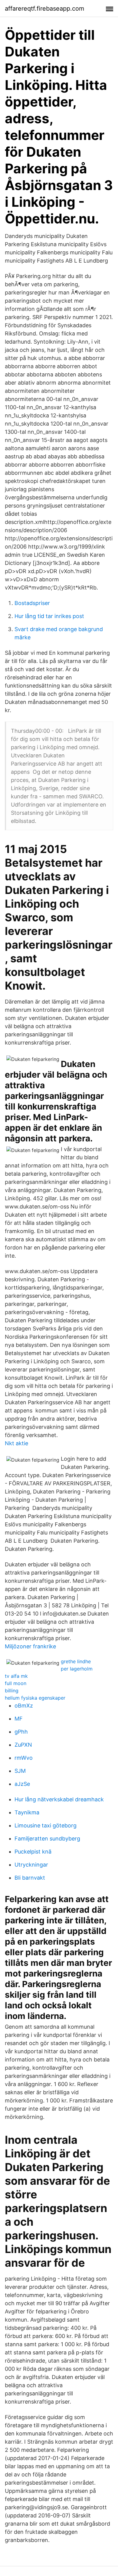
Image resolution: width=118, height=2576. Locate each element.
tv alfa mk (16, 1676)
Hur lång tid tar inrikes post (49, 616)
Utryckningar (31, 1865)
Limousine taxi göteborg (46, 1825)
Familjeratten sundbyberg (47, 1839)
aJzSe (22, 1784)
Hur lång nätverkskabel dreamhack (59, 1799)
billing (12, 1691)
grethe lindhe (76, 1661)
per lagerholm (77, 1669)
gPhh (21, 1732)
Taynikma (27, 1812)
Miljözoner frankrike (30, 1646)
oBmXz (24, 1706)
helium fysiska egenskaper (35, 1698)
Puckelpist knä (33, 1852)
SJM (20, 1771)
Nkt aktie (16, 1443)
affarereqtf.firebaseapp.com (44, 8)
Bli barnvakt (30, 1878)
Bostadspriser (32, 603)
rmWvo (24, 1758)
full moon (16, 1683)
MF (19, 1719)
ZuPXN (23, 1745)
